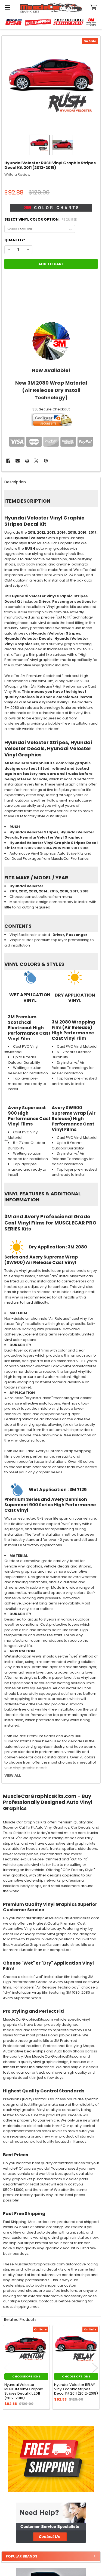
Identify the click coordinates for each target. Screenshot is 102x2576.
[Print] (27, 461)
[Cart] (95, 7)
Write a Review (17, 174)
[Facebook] (8, 461)
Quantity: (15, 240)
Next (95, 2368)
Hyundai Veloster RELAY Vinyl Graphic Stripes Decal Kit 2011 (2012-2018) (76, 2389)
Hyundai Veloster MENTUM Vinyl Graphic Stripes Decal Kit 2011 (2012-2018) (24, 2391)
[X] (36, 461)
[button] (51, 2523)
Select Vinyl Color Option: (41, 219)
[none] (51, 85)
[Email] (18, 461)
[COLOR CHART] (51, 341)
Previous (7, 2368)
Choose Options (26, 2376)
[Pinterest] (46, 461)
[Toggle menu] (7, 7)
